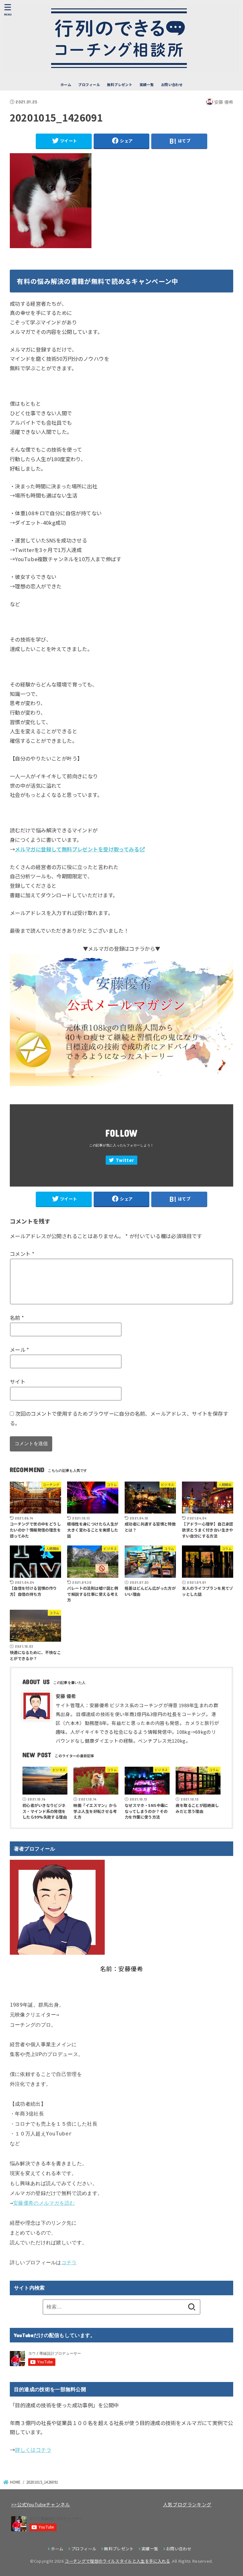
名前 (17, 1318)
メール (20, 1350)
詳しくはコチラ (33, 2450)
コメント (22, 1254)
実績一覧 (147, 85)
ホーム (66, 85)
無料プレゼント (120, 85)
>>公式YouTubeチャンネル (41, 2504)
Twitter (125, 1160)
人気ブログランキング (187, 2504)
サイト (18, 1382)
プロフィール (89, 85)
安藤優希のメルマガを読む (44, 2203)
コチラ (69, 2263)
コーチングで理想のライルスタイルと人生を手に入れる (117, 2561)
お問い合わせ (172, 85)
